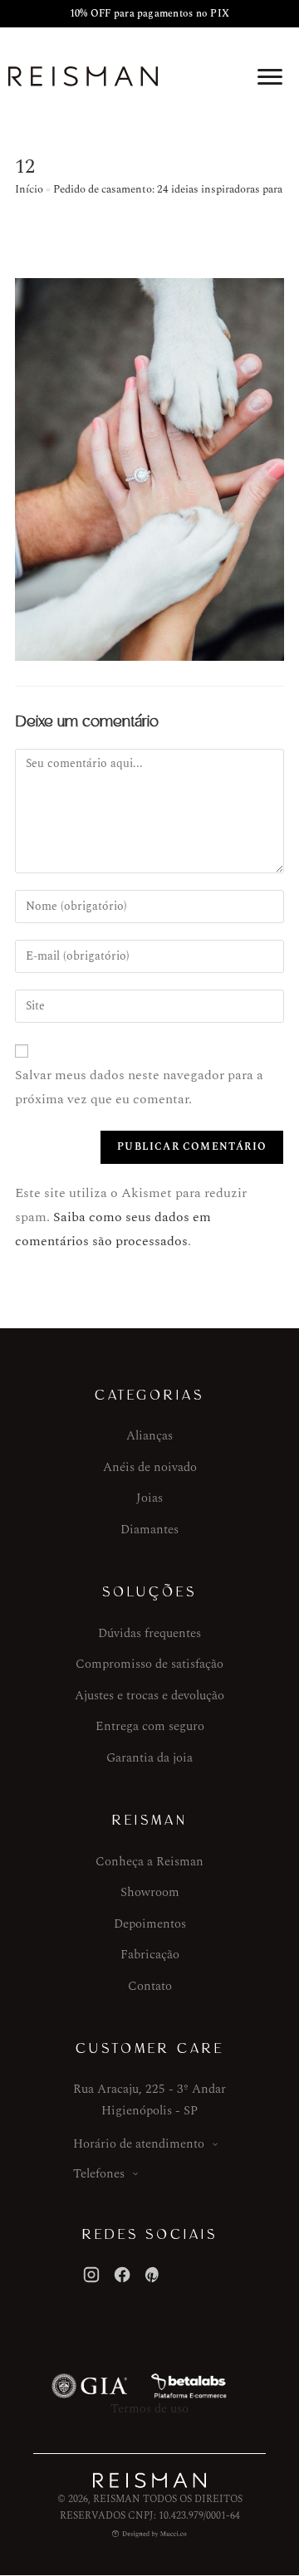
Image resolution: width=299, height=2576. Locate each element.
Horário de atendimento (139, 2144)
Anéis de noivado (150, 1467)
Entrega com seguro (150, 1726)
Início (29, 189)
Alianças (149, 1436)
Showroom (150, 1892)
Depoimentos (150, 1924)
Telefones (99, 2174)
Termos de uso (149, 2409)
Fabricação (150, 1955)
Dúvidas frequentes (149, 1633)
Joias (149, 1498)
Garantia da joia (149, 1758)
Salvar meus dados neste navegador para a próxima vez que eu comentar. (139, 1087)
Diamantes (149, 1530)
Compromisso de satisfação (149, 1664)
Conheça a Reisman (149, 1862)
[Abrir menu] (270, 76)
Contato (150, 1986)
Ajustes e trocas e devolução (149, 1696)
